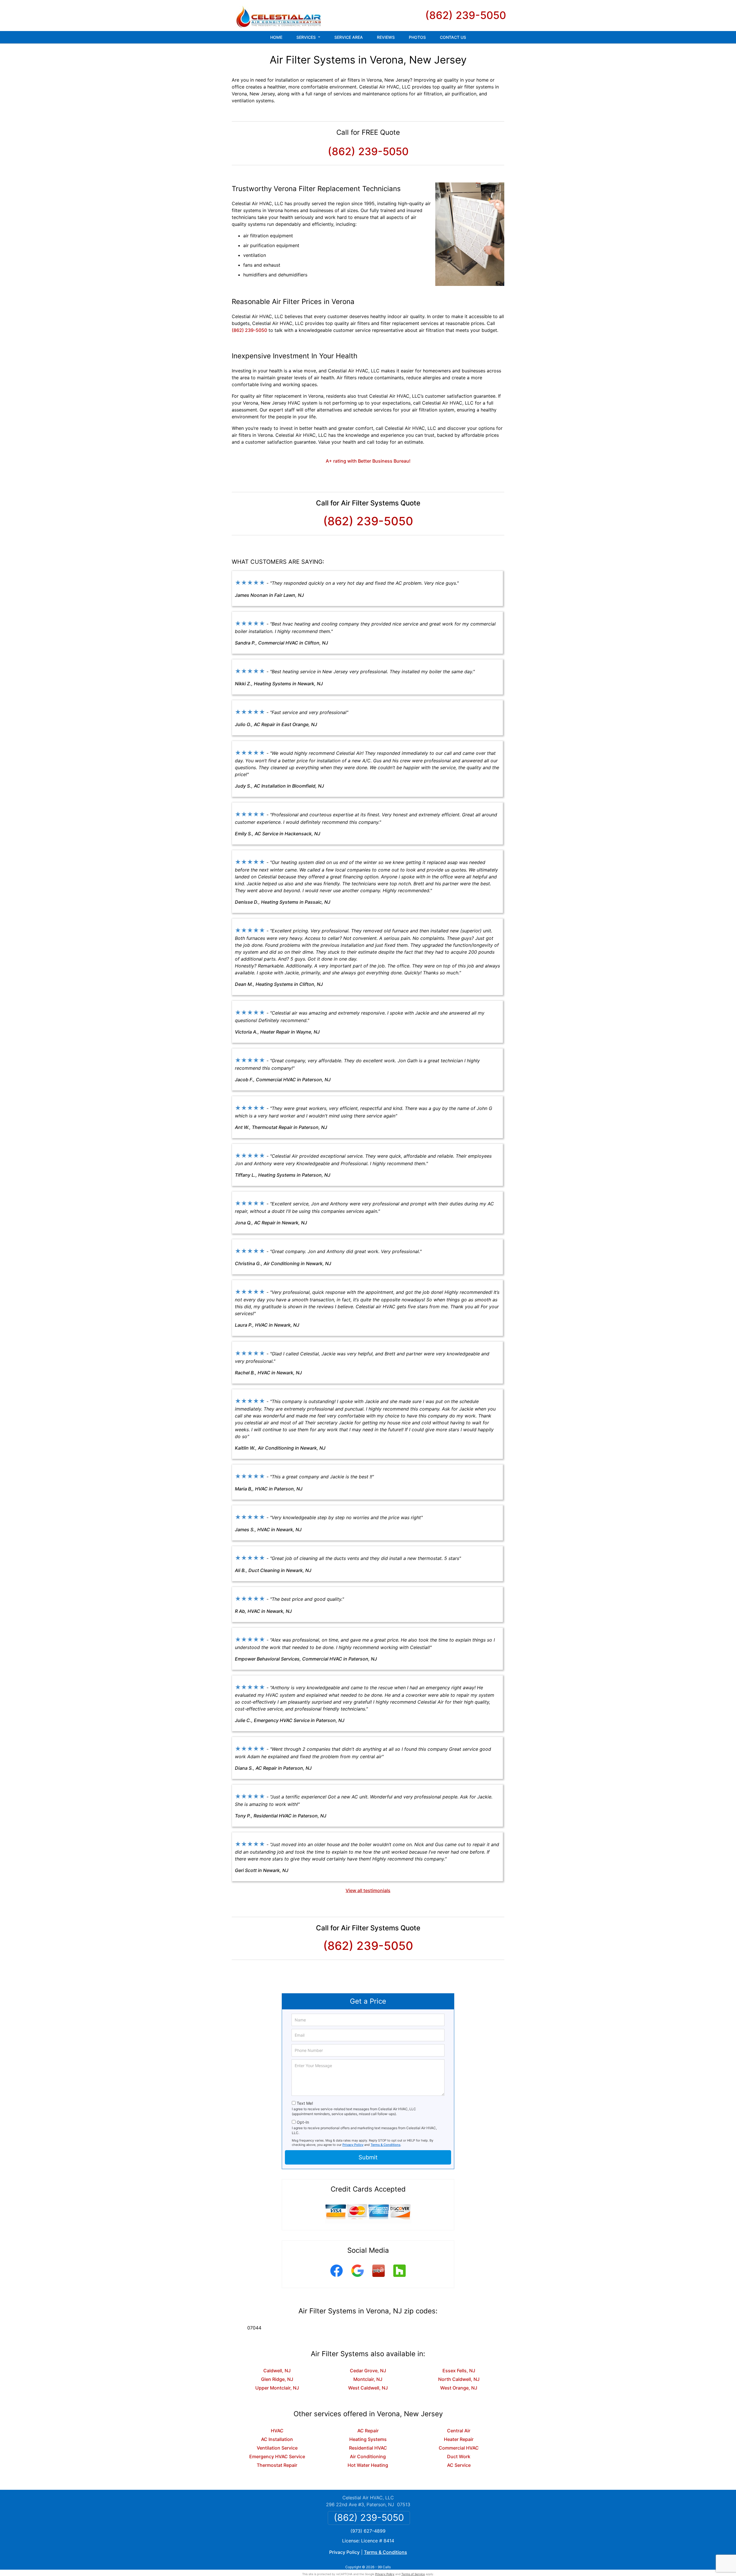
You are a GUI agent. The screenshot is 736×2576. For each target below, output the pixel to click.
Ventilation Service (277, 2448)
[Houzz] (399, 2278)
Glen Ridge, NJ (277, 2379)
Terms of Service (413, 2574)
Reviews (386, 37)
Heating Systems (368, 2439)
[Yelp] (378, 2278)
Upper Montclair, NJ (277, 2388)
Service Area (349, 37)
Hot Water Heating (368, 2465)
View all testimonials (368, 1890)
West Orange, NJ (459, 2388)
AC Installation (277, 2439)
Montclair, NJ (368, 2379)
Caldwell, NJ (277, 2371)
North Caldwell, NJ (459, 2379)
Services (306, 37)
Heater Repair (459, 2439)
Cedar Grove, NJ (368, 2371)
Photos (417, 37)
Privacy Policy (353, 2145)
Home (276, 37)
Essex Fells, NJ (459, 2371)
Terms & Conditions (386, 2145)
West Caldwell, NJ (368, 2388)
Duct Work (459, 2456)
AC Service (459, 2465)
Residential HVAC (368, 2448)
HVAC (277, 2431)
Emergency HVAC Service (277, 2456)
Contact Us (453, 37)
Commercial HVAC (459, 2448)
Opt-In (303, 2122)
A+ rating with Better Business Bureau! (368, 461)
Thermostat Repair (277, 2465)
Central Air (459, 2431)
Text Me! (305, 2103)
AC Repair (368, 2431)
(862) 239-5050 (466, 15)
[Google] (358, 2278)
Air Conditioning (368, 2456)
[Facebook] (337, 2278)
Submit (368, 2157)
